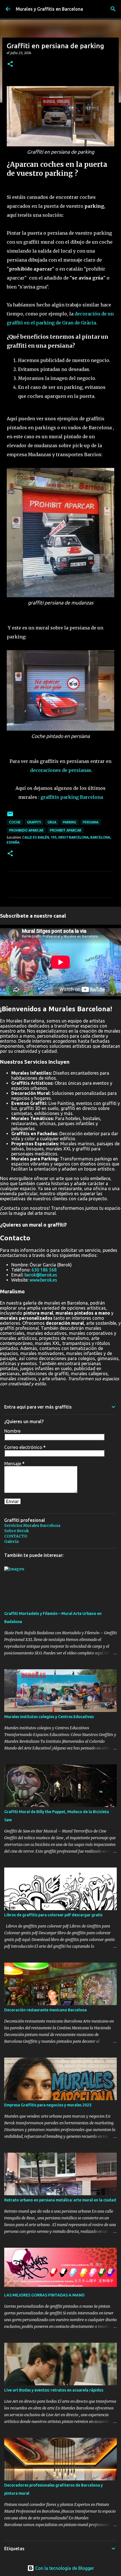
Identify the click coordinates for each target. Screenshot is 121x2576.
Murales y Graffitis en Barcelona (49, 9)
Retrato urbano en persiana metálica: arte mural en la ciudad (60, 2200)
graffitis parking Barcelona (72, 797)
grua (52, 822)
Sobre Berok (17, 1531)
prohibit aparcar (66, 830)
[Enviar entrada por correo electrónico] (10, 816)
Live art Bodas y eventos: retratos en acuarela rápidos (54, 2390)
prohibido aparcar (26, 830)
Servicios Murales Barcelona (32, 1525)
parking (70, 822)
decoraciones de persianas (61, 770)
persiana (91, 822)
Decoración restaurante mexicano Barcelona (45, 2010)
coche (15, 822)
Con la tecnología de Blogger (64, 2568)
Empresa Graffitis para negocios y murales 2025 (48, 2105)
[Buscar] (113, 9)
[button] (10, 64)
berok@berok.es (41, 1275)
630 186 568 (44, 1270)
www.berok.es (43, 1280)
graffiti (34, 822)
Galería (11, 1541)
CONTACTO (16, 1536)
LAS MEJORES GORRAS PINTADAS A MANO (44, 2295)
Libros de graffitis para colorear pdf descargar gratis (53, 1915)
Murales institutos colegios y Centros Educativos (49, 1717)
